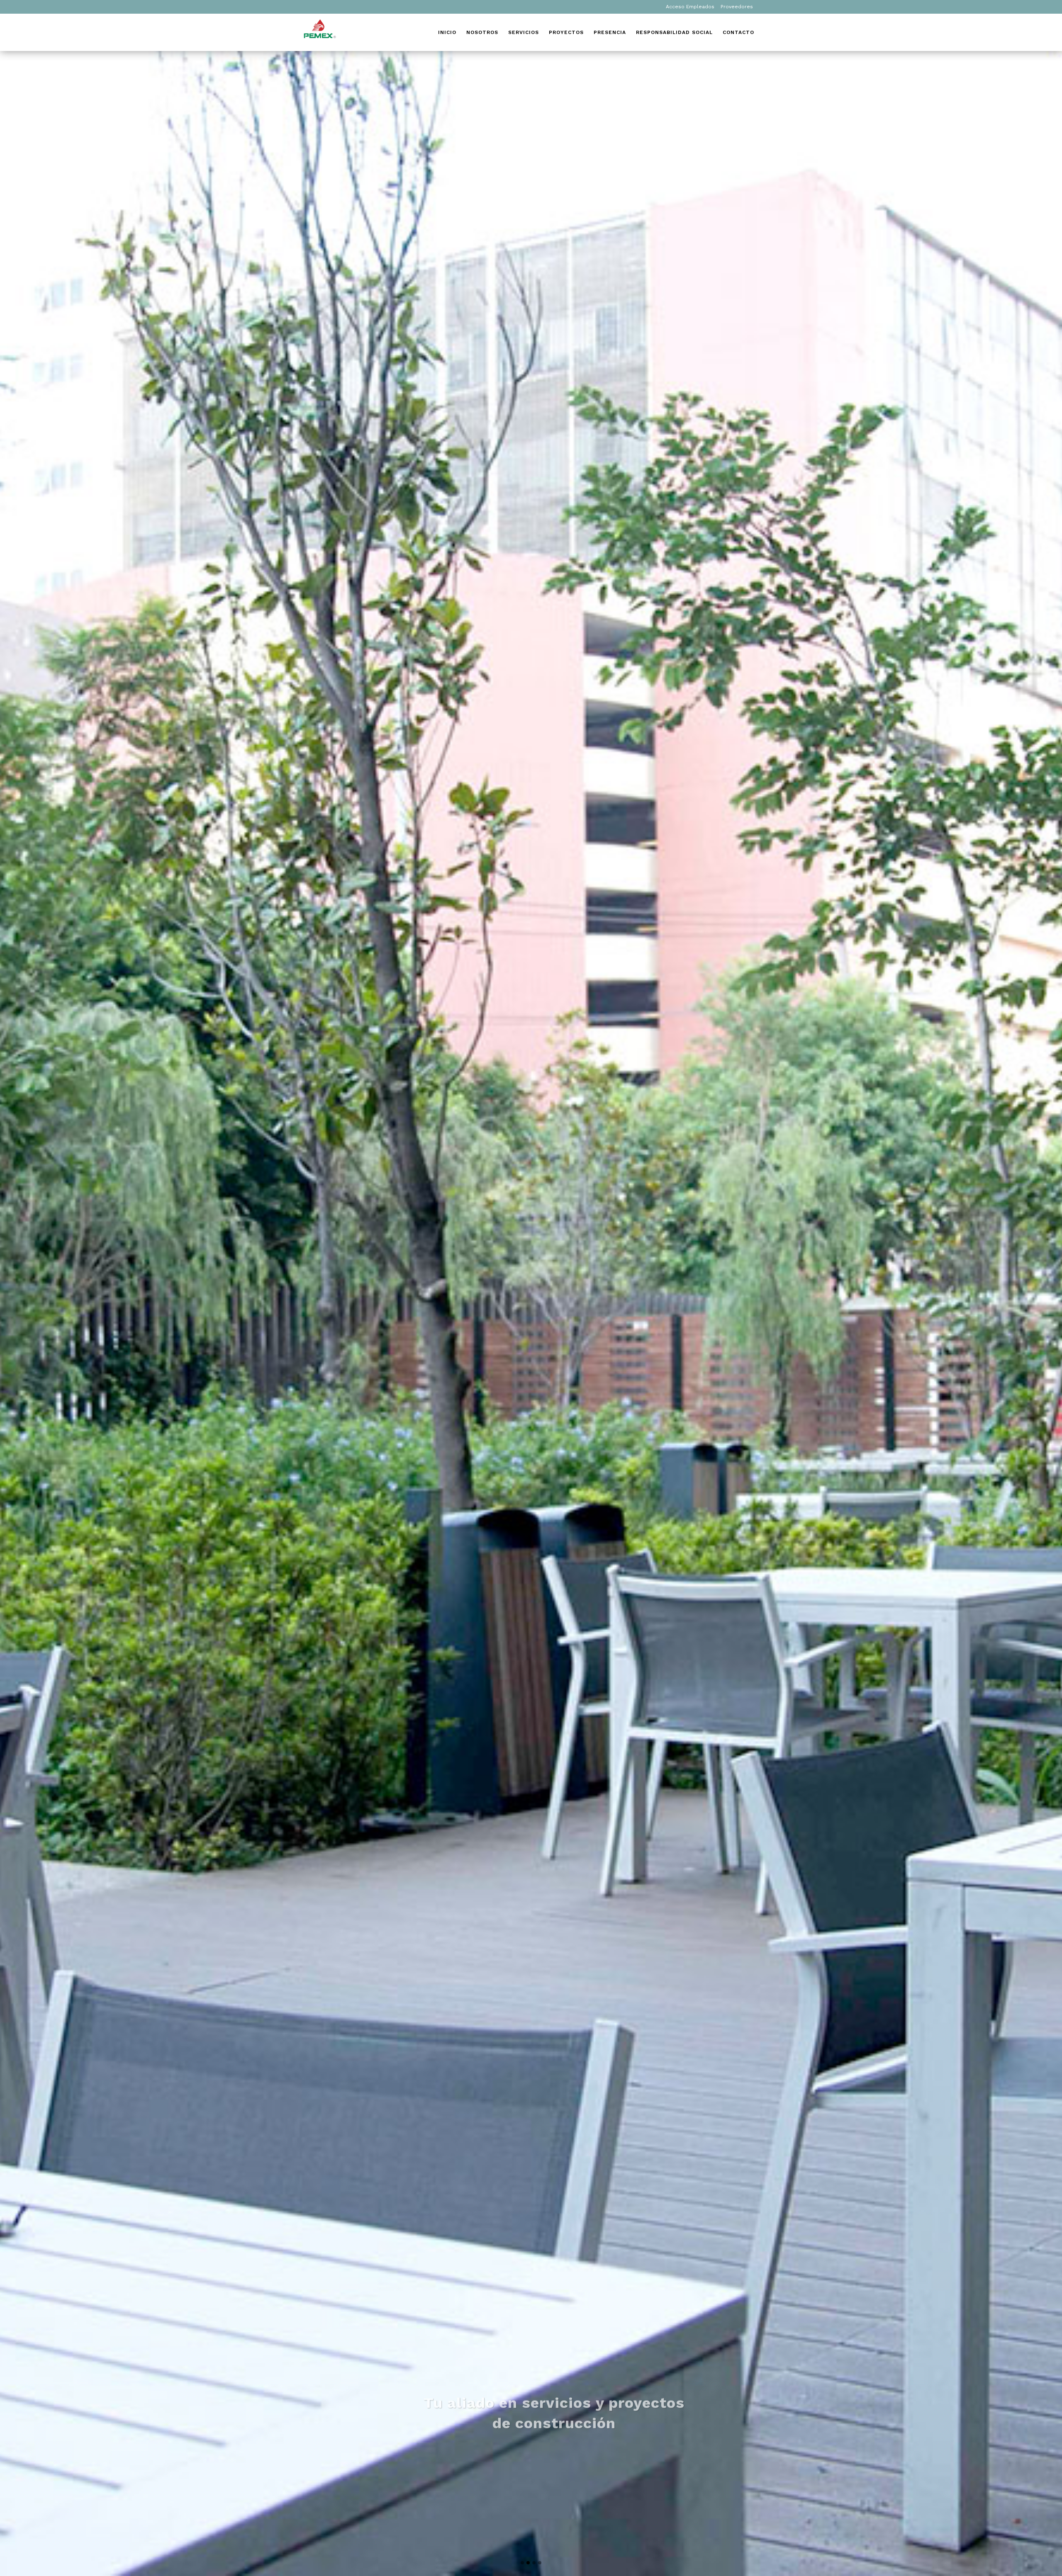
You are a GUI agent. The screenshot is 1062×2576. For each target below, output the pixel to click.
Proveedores (737, 7)
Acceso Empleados (690, 7)
